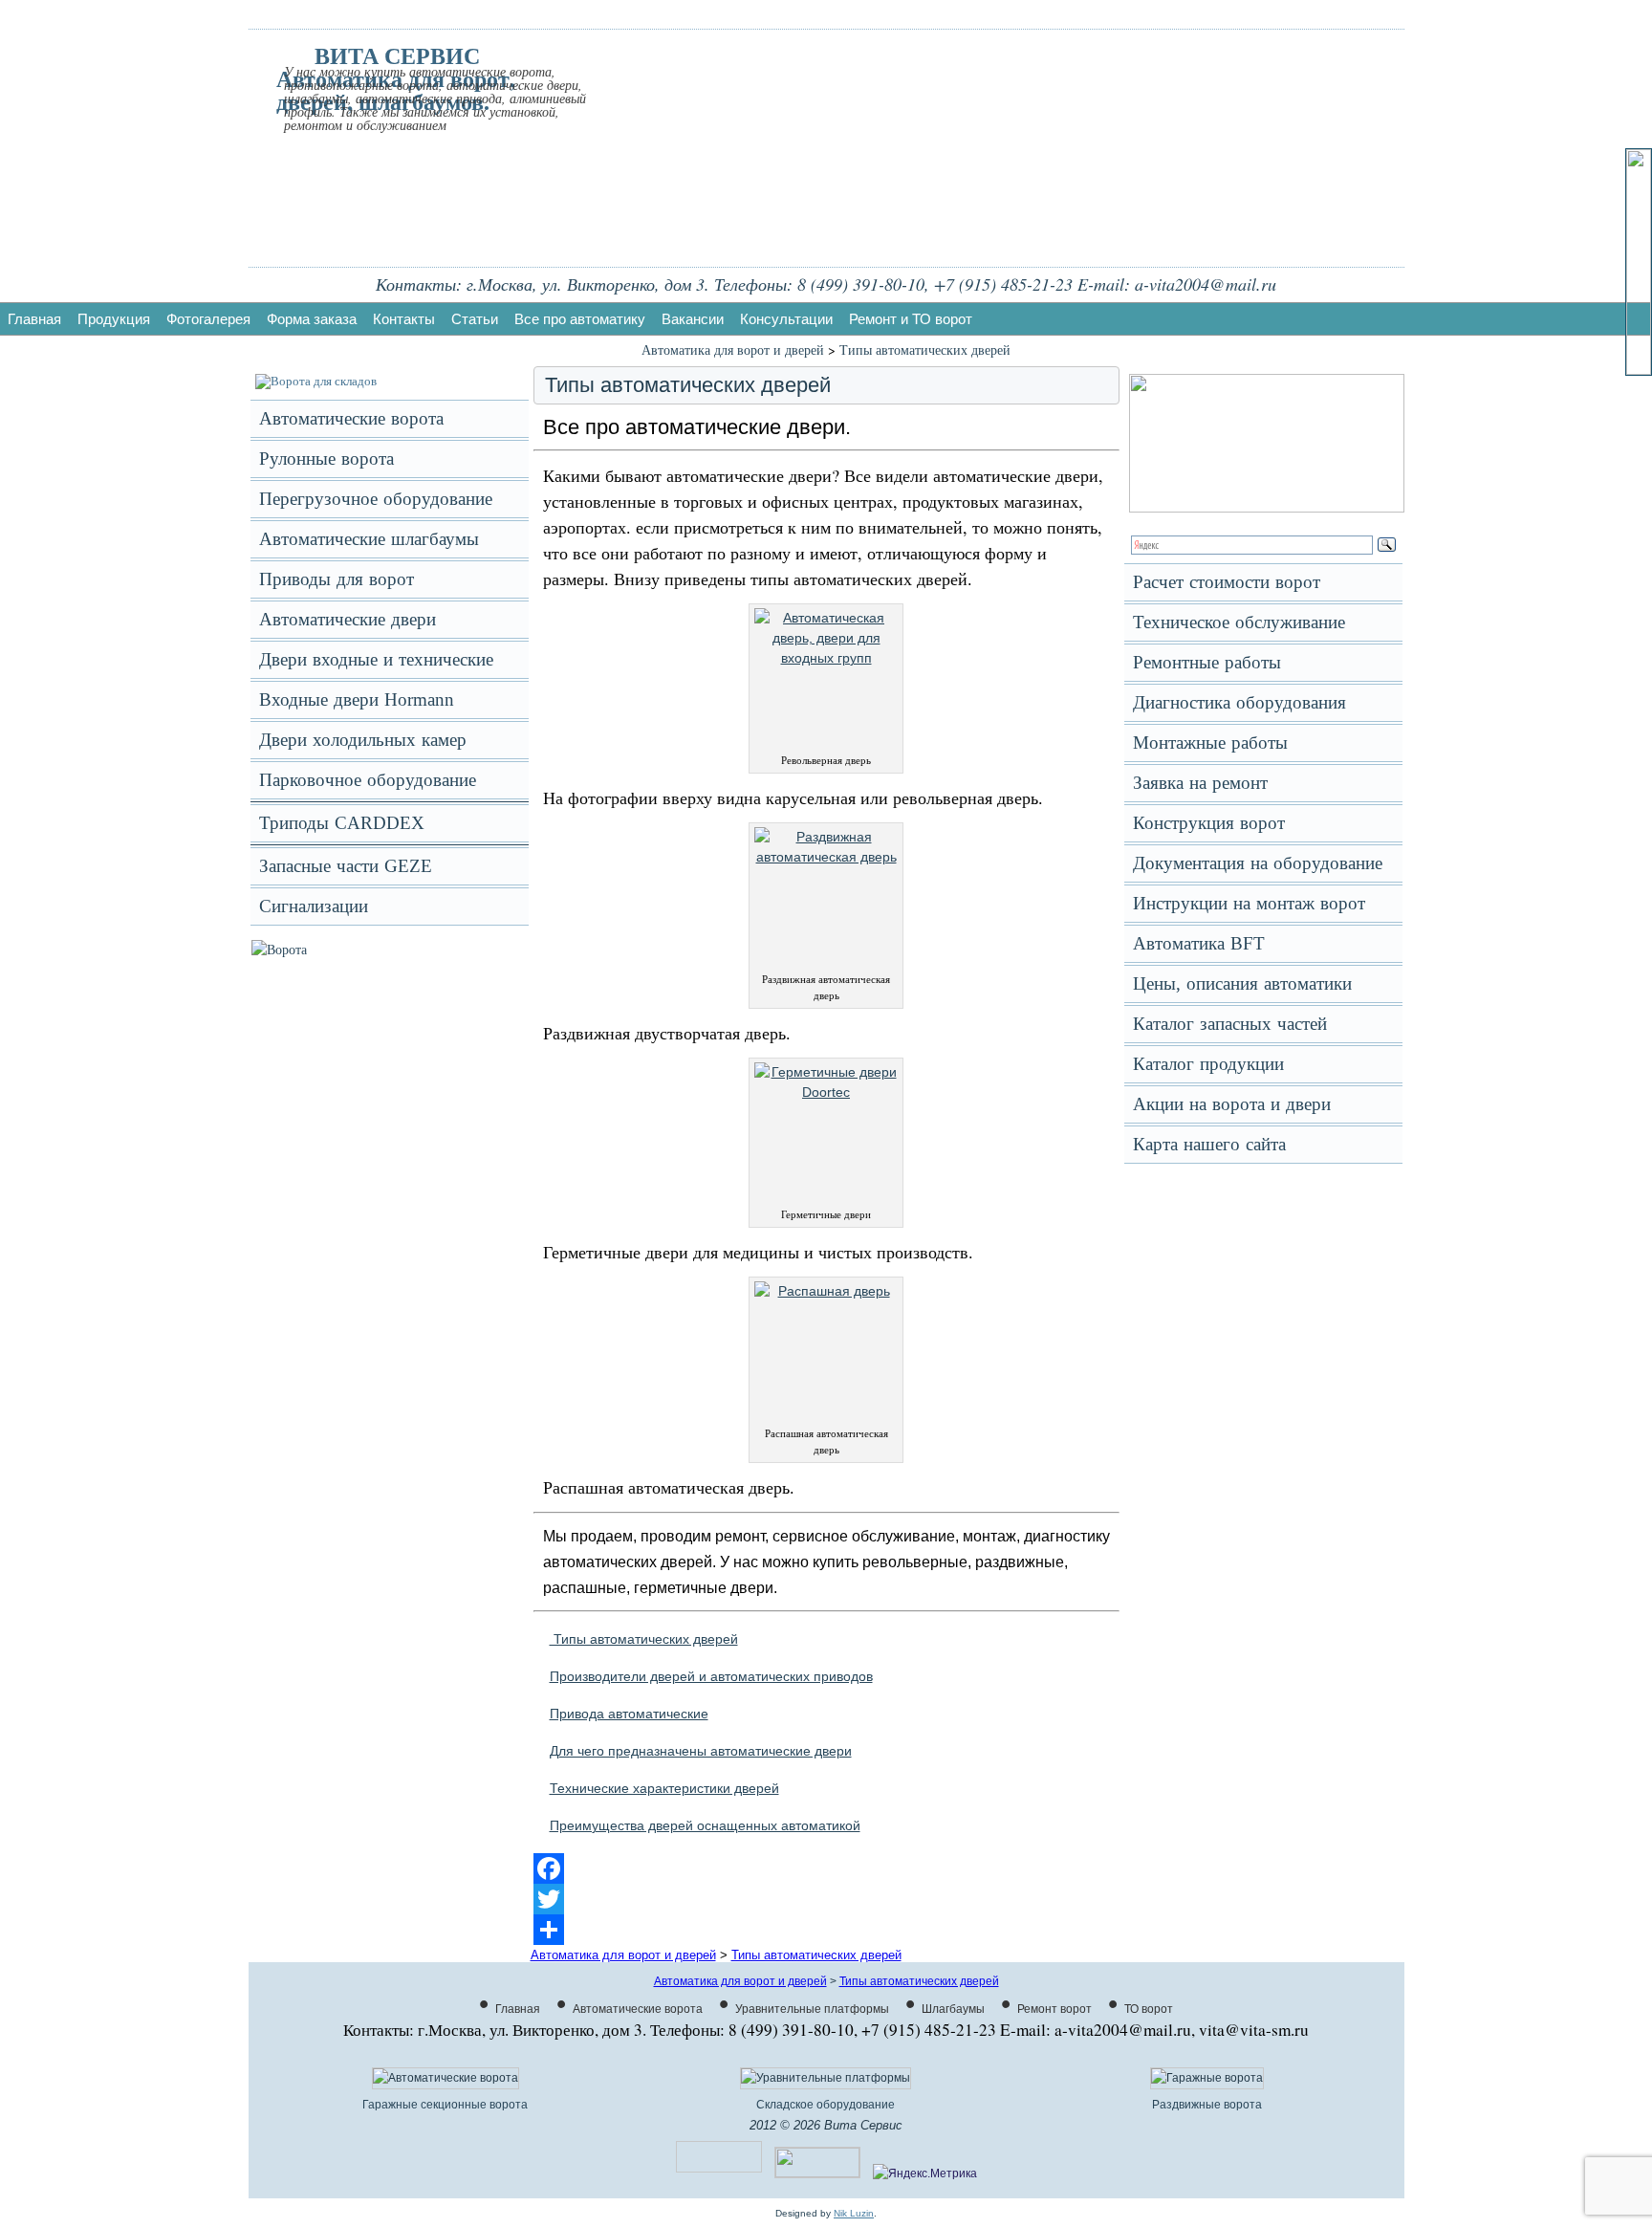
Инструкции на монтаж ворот (1249, 903)
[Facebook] (826, 1868)
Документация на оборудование (1258, 863)
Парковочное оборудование (368, 780)
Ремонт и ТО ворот (911, 319)
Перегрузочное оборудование (376, 499)
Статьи (475, 319)
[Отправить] (826, 1930)
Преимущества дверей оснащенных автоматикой (705, 1825)
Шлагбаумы (953, 2009)
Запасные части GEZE (346, 866)
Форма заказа (312, 319)
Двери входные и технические (376, 659)
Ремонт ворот (1054, 2009)
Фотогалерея (208, 319)
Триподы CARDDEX (342, 823)
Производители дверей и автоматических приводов (711, 1676)
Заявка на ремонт (1200, 783)
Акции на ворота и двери (1232, 1104)
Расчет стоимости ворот (1227, 582)
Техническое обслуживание (1239, 622)
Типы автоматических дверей (925, 349)
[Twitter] (826, 1899)
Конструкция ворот (1209, 823)
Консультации (786, 319)
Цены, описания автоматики (1242, 983)
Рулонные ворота (326, 459)
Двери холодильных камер (363, 740)
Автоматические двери (348, 619)
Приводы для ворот (337, 579)
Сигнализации (314, 906)
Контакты (404, 319)
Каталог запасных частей (1230, 1024)
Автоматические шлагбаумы (369, 539)
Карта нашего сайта (1209, 1144)
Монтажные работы (1210, 743)
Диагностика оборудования (1239, 702)
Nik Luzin (854, 2213)
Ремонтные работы (1207, 662)
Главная (34, 319)
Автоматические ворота (351, 418)
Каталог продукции (1208, 1064)
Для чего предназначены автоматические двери (701, 1751)
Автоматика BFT (1199, 943)
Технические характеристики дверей (664, 1788)
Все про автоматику (580, 319)
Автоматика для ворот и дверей (733, 349)
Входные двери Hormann (357, 699)
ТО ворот (1149, 2009)
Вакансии (693, 319)
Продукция (114, 319)
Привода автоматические (629, 1714)
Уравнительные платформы (812, 2009)
